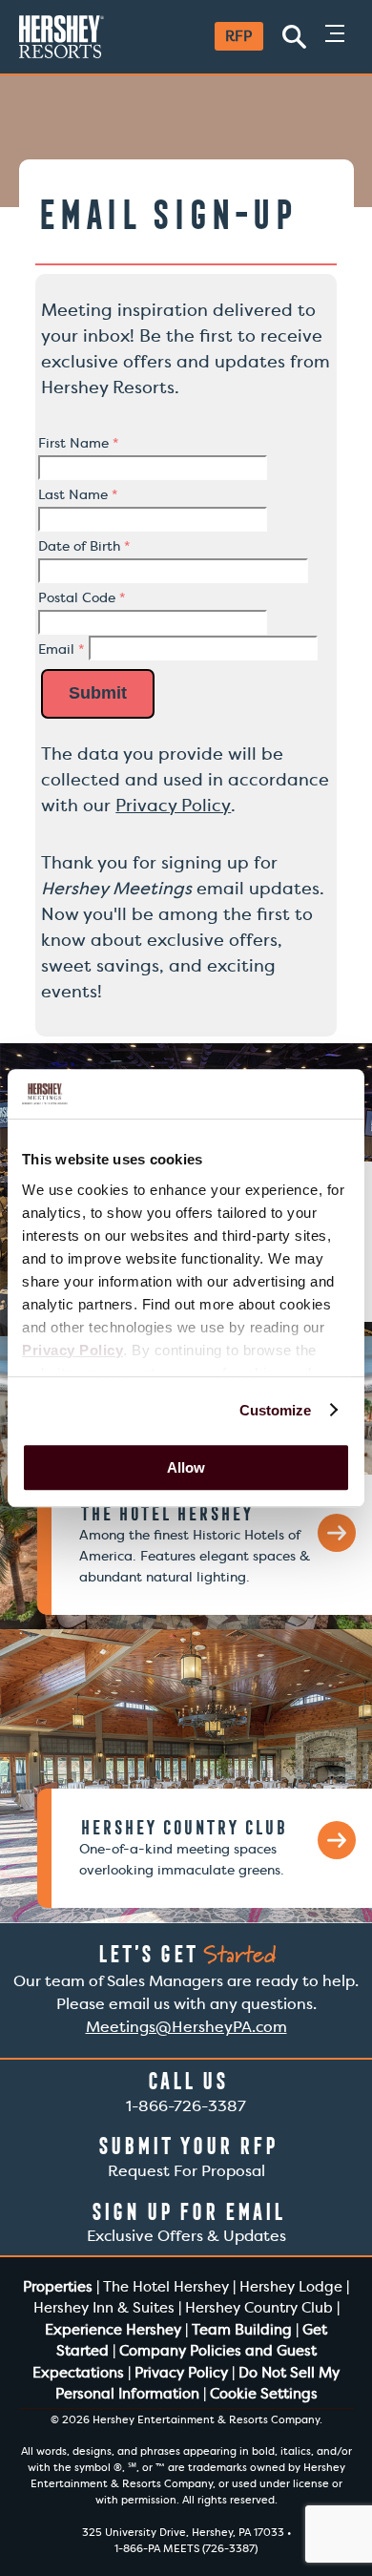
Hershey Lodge (291, 2287)
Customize (276, 1410)
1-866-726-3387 (186, 2092)
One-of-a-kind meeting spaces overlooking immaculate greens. (183, 1848)
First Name (78, 443)
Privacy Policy (173, 806)
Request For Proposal (186, 2157)
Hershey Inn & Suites (104, 2308)
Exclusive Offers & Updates (186, 2222)
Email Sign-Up (165, 215)
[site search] (294, 37)
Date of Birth (84, 546)
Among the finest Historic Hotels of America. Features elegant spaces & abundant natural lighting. (195, 1544)
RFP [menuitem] (238, 36)
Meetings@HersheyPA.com (186, 2027)
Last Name (78, 494)
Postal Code (82, 597)
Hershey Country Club (259, 2308)
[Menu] (335, 37)
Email (61, 649)
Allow (186, 1467)
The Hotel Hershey (166, 2287)
